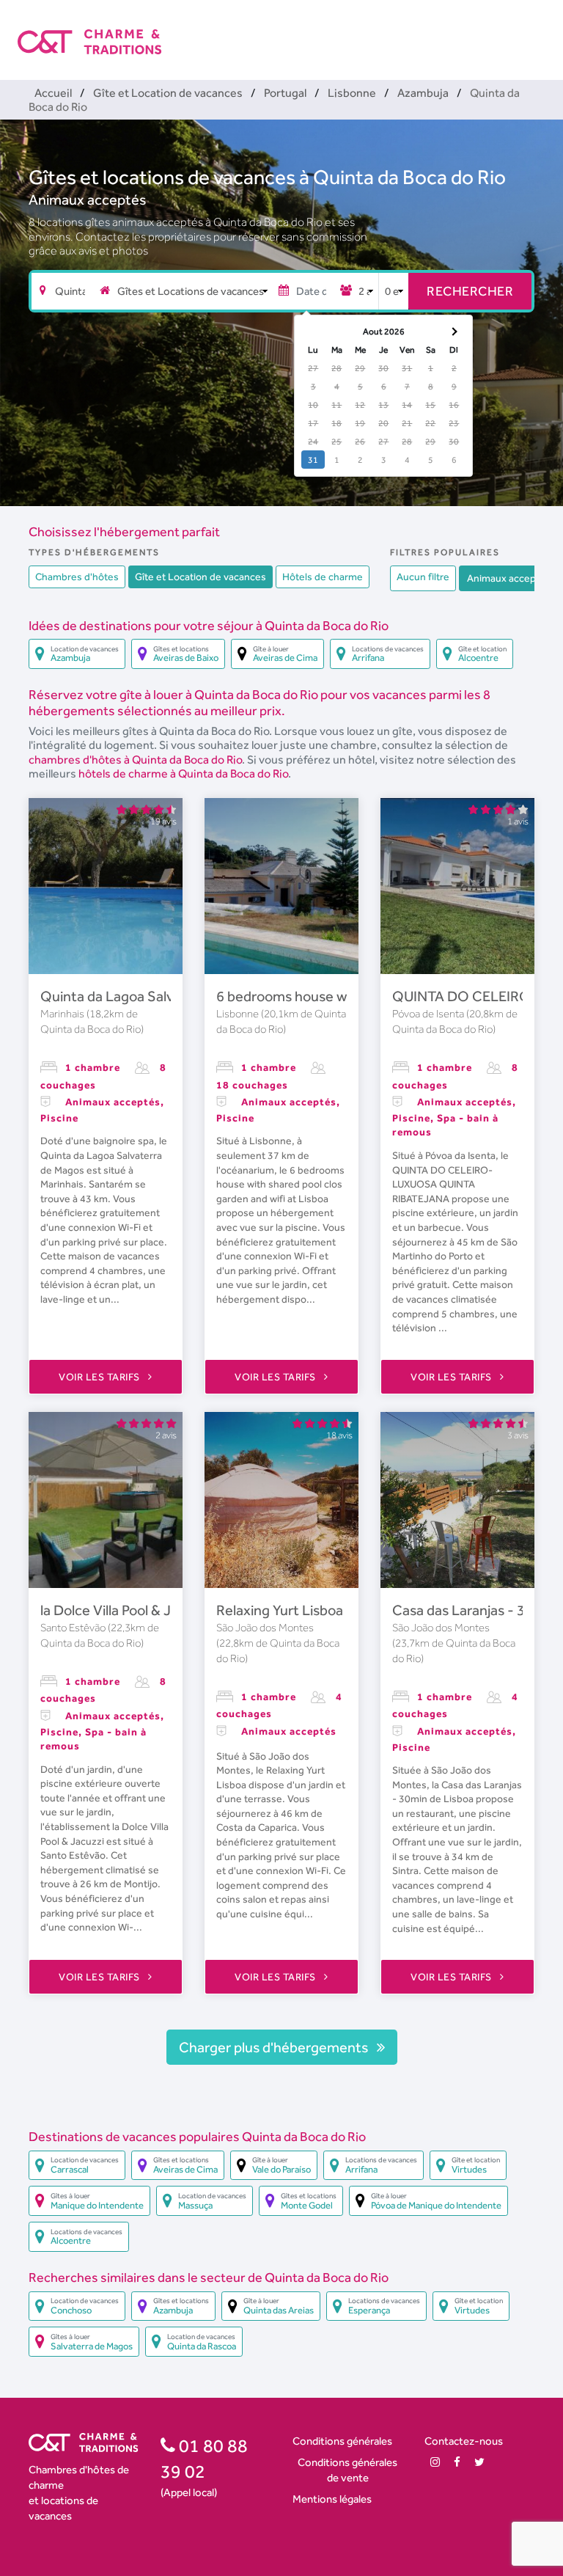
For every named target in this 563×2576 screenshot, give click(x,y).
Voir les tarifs (100, 1377)
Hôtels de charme (323, 577)
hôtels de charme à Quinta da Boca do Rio (183, 773)
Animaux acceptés (87, 200)
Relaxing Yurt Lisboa (280, 1610)
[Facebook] (457, 2462)
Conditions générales (342, 2441)
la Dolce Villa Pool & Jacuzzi (126, 1610)
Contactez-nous (464, 2441)
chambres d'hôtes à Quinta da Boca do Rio (135, 760)
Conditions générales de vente (347, 2470)
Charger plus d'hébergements (275, 2047)
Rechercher (470, 291)
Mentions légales (332, 2499)
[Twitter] (479, 2462)
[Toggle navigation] (536, 29)
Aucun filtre (423, 577)
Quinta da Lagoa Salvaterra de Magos (158, 996)
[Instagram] (435, 2462)
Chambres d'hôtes (77, 577)
